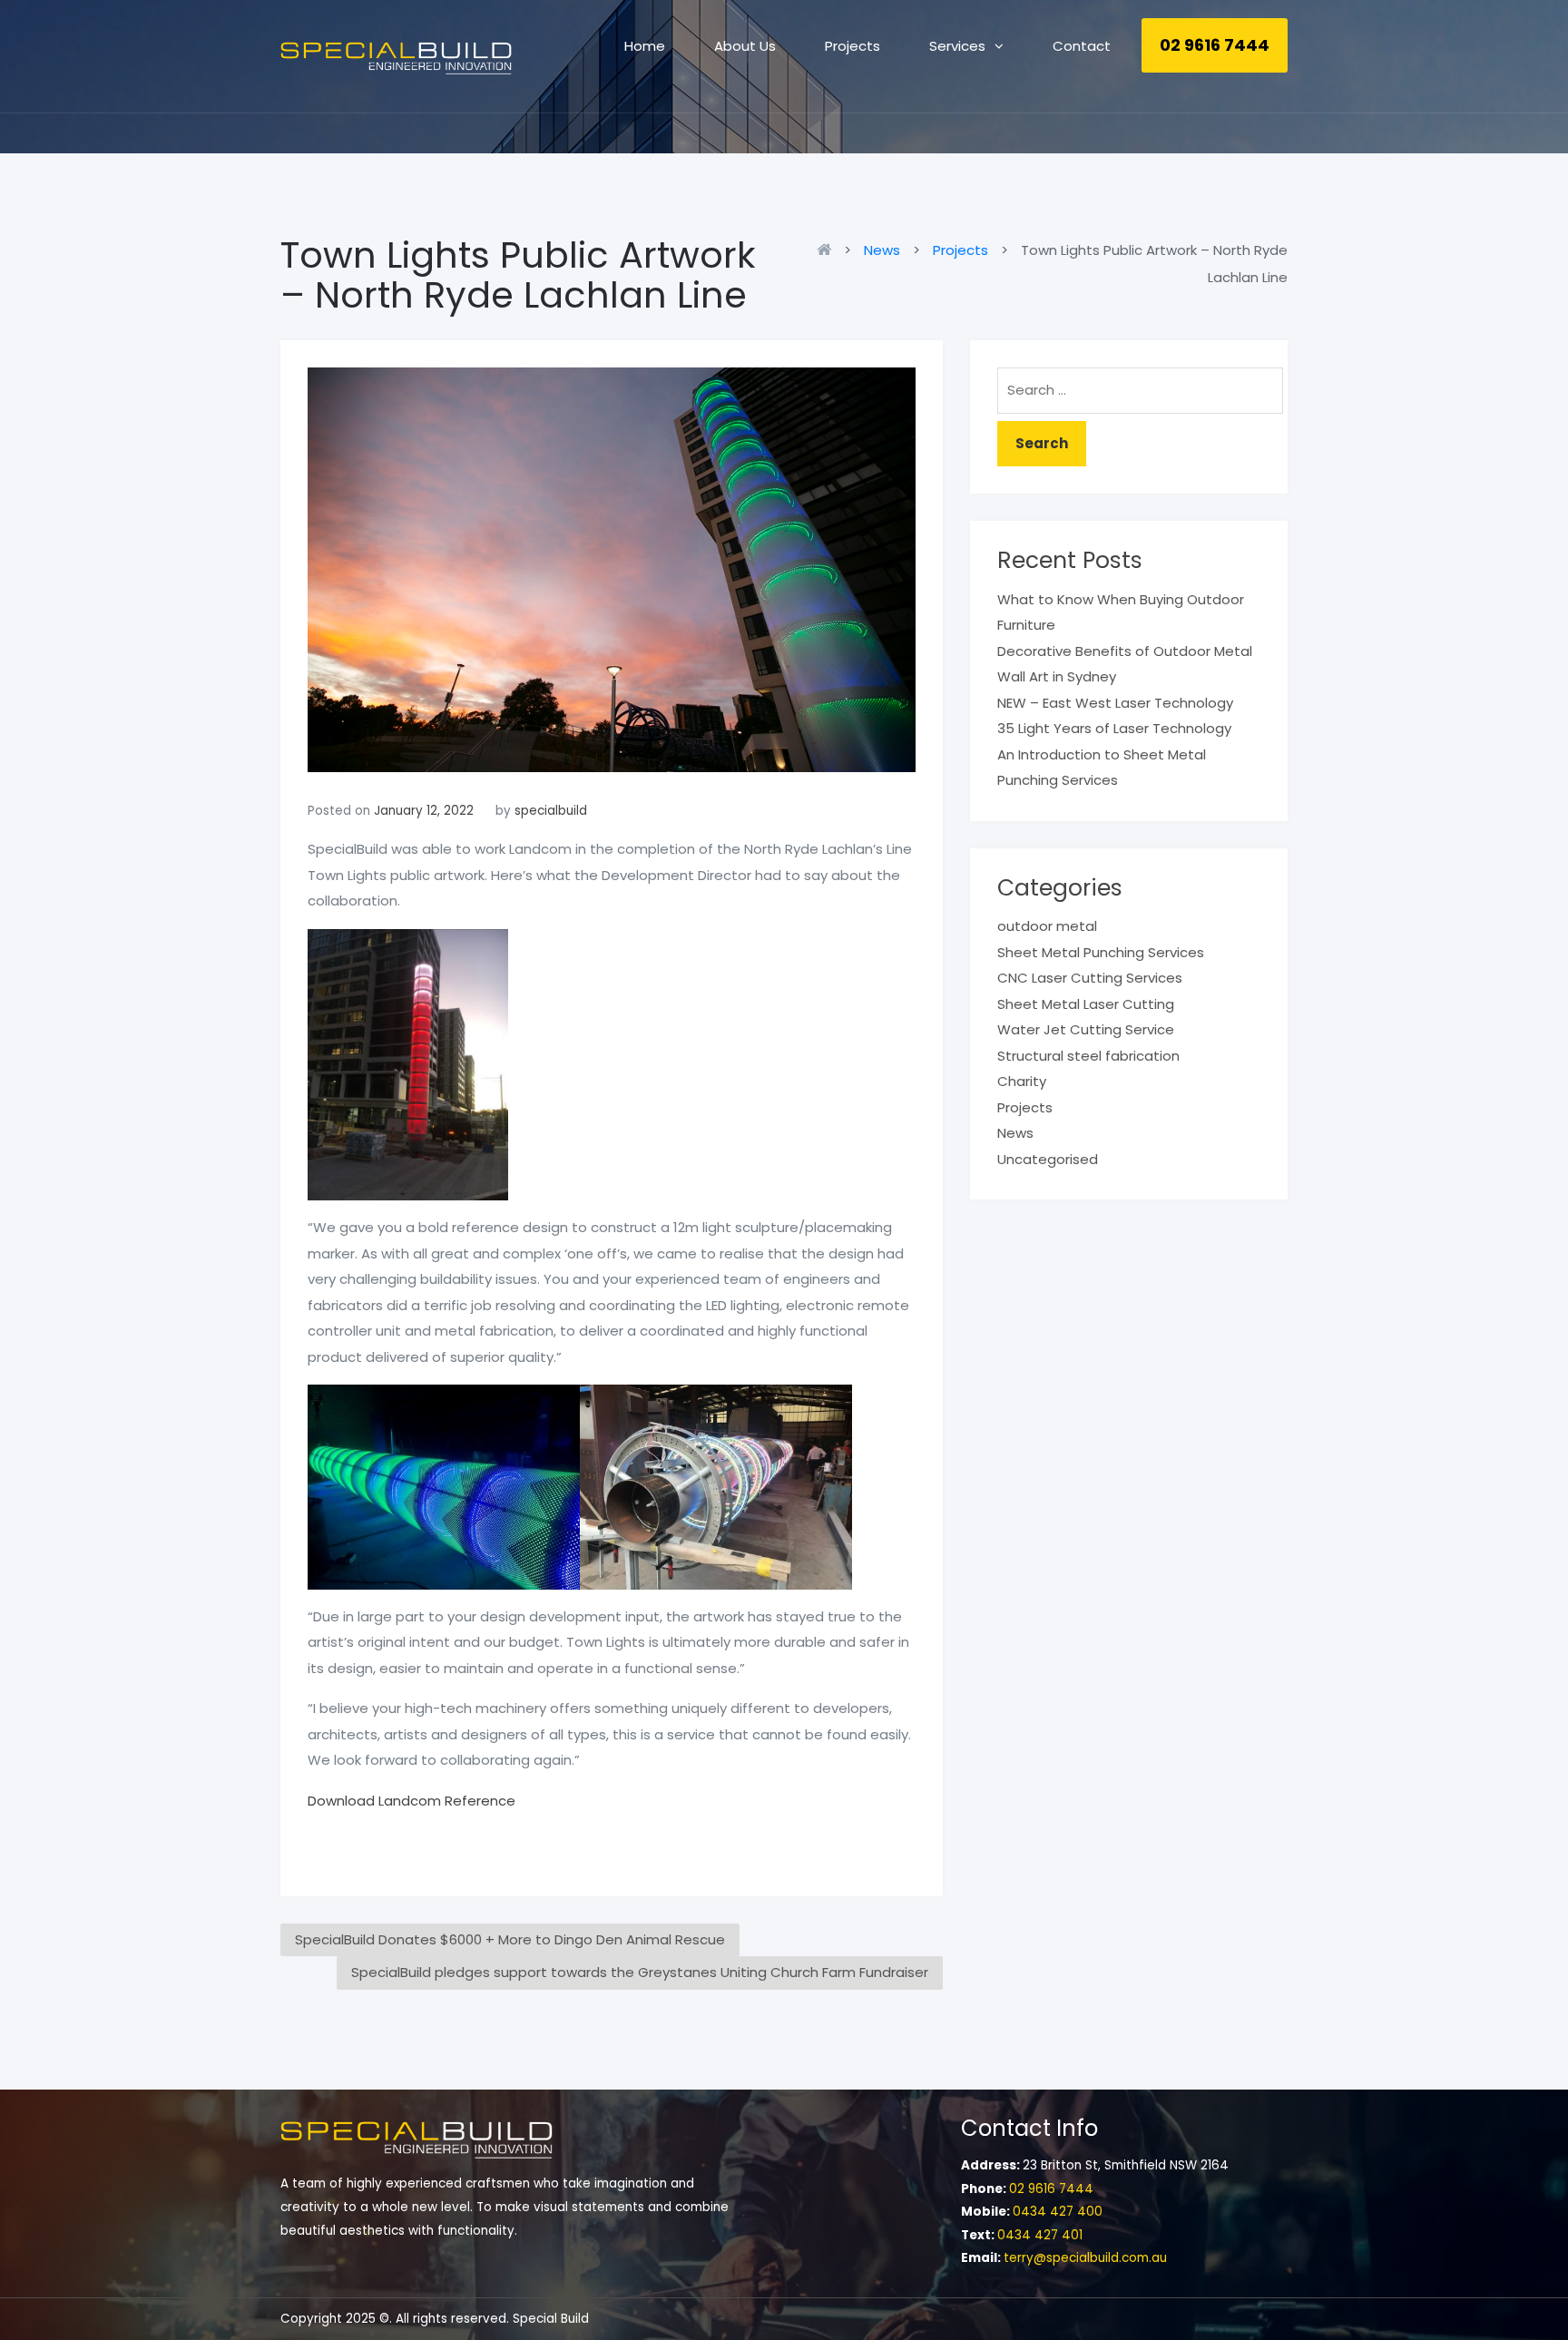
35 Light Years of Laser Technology (1114, 728)
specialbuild (551, 811)
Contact (1082, 46)
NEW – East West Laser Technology (1115, 703)
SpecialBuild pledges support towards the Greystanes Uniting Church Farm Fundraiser (640, 1972)
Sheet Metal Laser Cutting (1086, 1004)
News (1015, 1133)
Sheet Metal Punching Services (1101, 952)
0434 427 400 (1058, 2212)
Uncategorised (1048, 1159)
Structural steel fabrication (1088, 1056)
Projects (853, 46)
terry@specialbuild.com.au (1085, 2258)
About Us (745, 46)
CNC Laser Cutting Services (1090, 978)
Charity (1022, 1081)
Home (645, 46)
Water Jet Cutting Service (1086, 1029)
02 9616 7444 (1215, 45)
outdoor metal (1047, 926)
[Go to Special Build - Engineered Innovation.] (828, 250)
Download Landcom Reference (412, 1801)
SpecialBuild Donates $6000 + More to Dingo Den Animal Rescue (510, 1939)
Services (957, 46)
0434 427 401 (1040, 2235)
